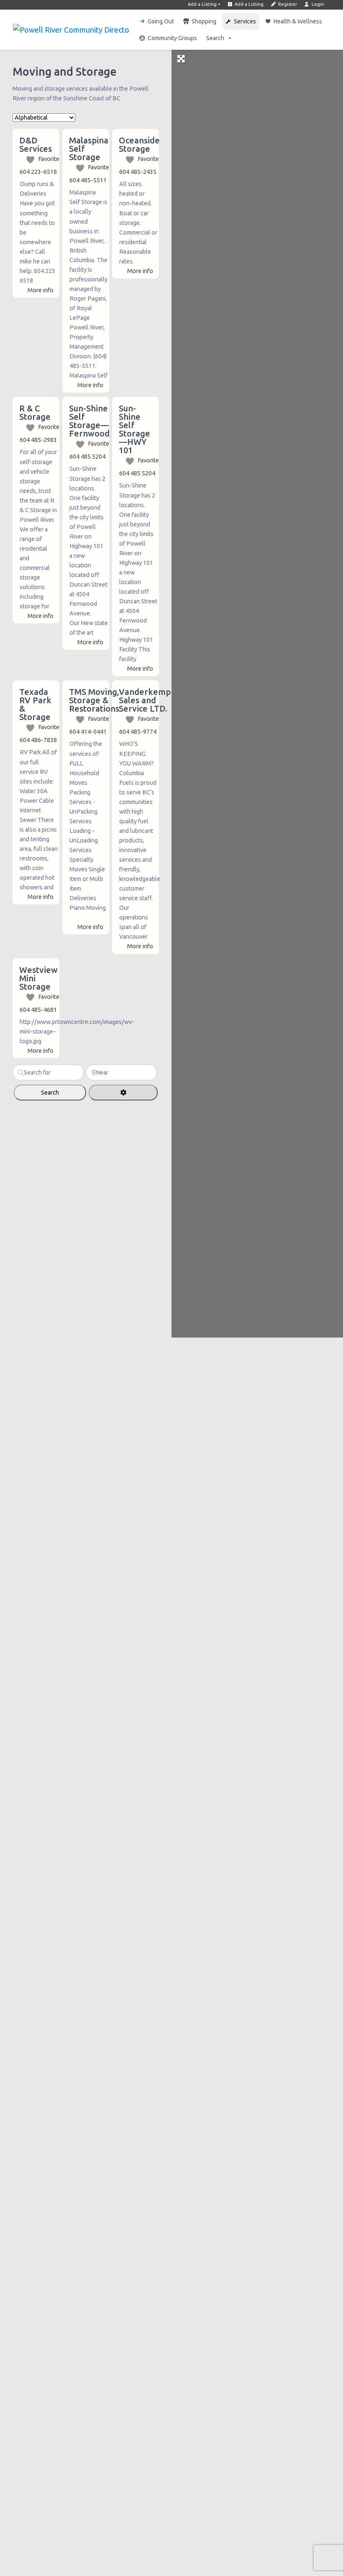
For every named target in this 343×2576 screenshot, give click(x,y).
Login (317, 4)
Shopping (204, 21)
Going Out (161, 21)
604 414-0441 (88, 732)
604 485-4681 (38, 1010)
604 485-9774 (138, 732)
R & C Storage (35, 412)
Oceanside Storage (139, 144)
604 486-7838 (38, 740)
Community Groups (172, 38)
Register (287, 4)
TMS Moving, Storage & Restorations (94, 700)
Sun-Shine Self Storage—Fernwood (89, 421)
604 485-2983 (38, 440)
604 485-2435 (138, 172)
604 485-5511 (88, 180)
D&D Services (36, 144)
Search (215, 38)
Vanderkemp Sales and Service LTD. (145, 700)
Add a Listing (202, 4)
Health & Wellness (298, 21)
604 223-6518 (38, 172)
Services (245, 21)
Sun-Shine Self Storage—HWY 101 (134, 429)
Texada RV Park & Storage (35, 704)
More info (41, 290)
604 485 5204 (87, 457)
